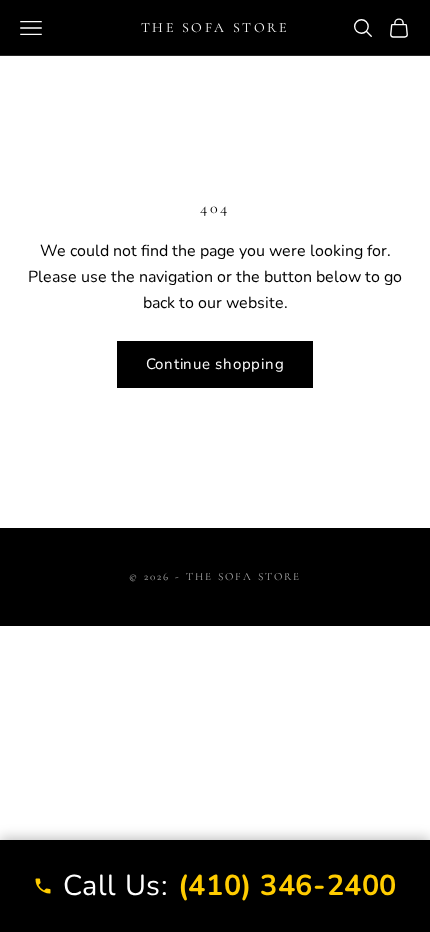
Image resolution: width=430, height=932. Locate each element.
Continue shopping (215, 364)
